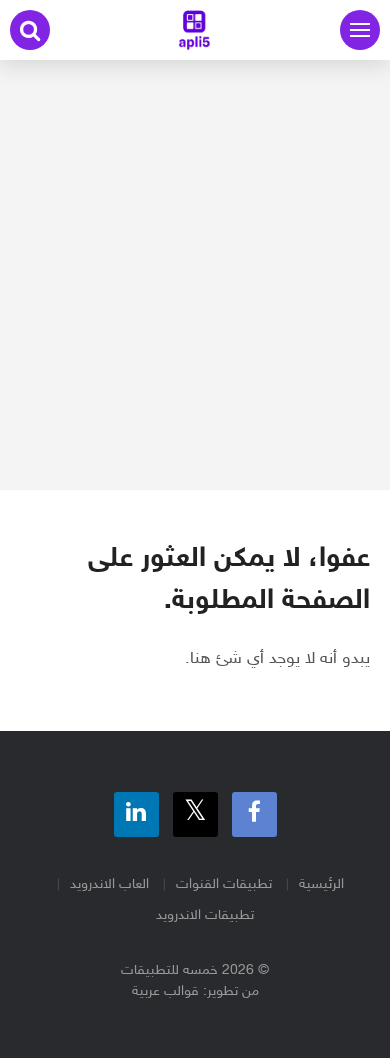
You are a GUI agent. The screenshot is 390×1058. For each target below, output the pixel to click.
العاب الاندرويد (109, 884)
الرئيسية (321, 884)
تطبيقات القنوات (224, 884)
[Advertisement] (195, 275)
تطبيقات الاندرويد (205, 915)
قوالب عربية (165, 991)
